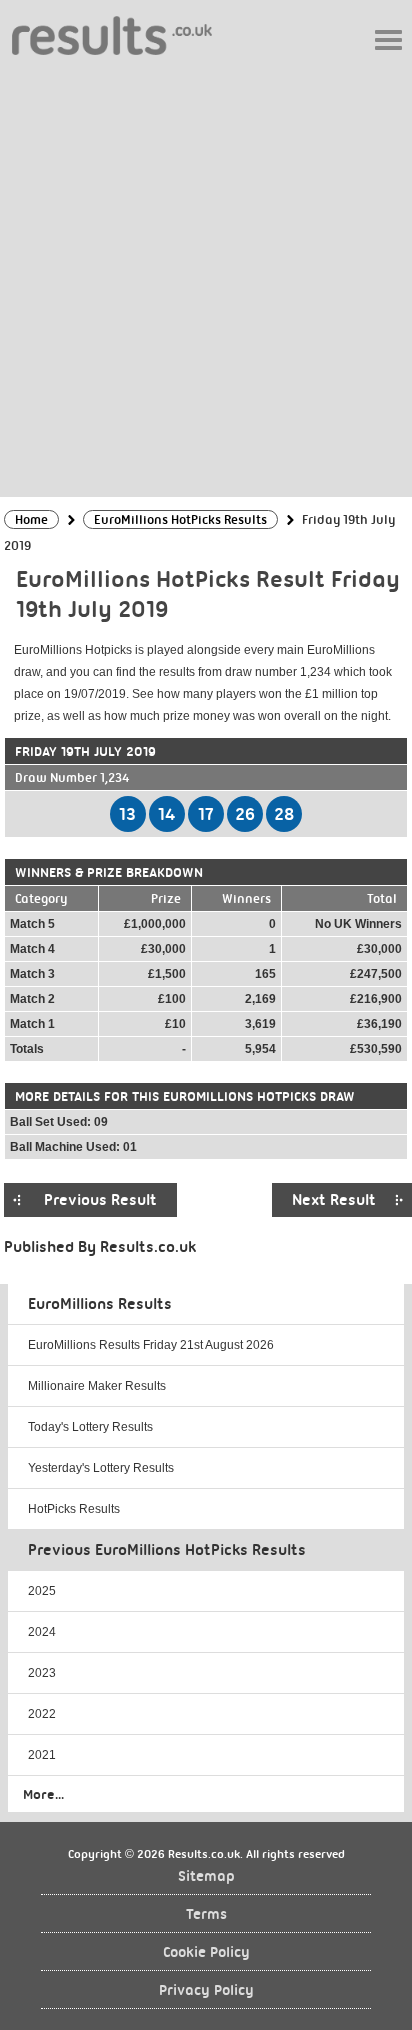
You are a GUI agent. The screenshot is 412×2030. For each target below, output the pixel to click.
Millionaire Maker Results (97, 1386)
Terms (206, 1914)
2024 (42, 1632)
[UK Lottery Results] (112, 34)
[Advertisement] (206, 275)
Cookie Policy (206, 1952)
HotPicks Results (74, 1509)
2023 (42, 1673)
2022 (42, 1714)
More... (43, 1794)
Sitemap (206, 1876)
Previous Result (100, 1200)
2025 (42, 1591)
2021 (42, 1755)
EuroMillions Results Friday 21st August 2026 (151, 1345)
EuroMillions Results (100, 1304)
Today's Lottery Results (90, 1427)
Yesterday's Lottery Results (101, 1468)
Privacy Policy (206, 1990)
